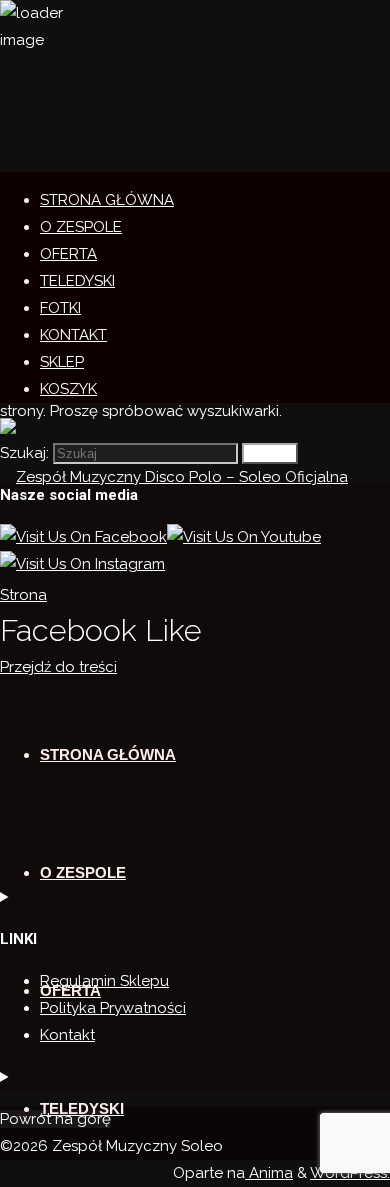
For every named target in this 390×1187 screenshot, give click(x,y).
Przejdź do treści (58, 667)
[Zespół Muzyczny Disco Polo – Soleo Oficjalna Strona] (195, 595)
